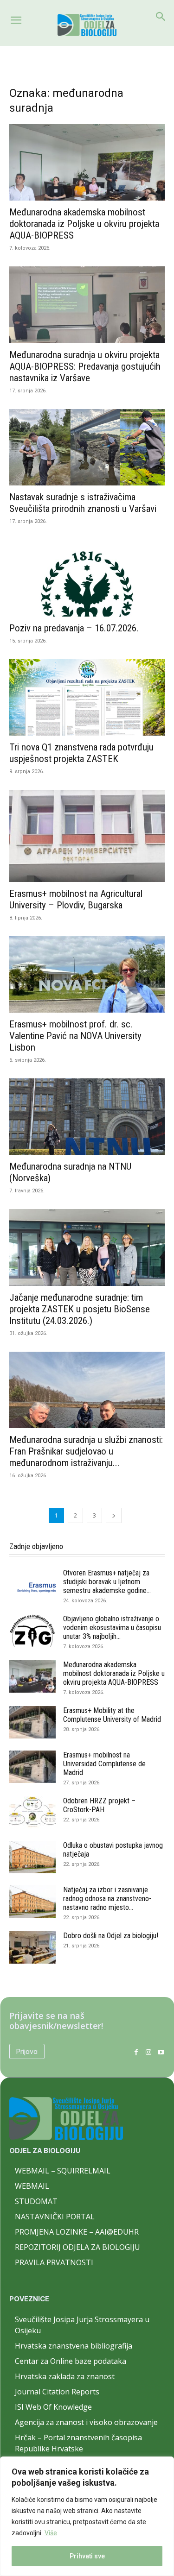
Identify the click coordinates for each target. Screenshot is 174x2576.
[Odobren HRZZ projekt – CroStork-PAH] (32, 1813)
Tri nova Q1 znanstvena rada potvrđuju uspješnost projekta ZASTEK (81, 753)
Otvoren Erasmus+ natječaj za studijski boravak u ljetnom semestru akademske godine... (107, 1582)
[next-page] (114, 1515)
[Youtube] (161, 2051)
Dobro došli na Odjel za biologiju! (111, 1936)
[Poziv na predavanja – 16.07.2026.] (87, 578)
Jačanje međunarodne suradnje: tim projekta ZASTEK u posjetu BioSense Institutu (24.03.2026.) (80, 1309)
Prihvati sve (87, 2556)
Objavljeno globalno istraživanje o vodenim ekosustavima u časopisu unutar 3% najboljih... (112, 1628)
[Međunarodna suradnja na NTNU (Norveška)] (87, 1117)
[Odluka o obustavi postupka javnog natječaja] (32, 1857)
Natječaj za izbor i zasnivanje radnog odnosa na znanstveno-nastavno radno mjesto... (107, 1899)
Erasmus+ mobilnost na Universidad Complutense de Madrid (104, 1764)
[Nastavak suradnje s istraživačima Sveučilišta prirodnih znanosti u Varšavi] (87, 447)
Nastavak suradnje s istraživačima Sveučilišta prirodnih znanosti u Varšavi (83, 503)
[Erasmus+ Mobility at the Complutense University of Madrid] (32, 1722)
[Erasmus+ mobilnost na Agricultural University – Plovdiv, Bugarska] (87, 836)
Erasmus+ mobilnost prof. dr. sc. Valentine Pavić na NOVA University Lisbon (75, 1036)
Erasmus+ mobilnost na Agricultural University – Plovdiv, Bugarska (76, 899)
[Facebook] (136, 2051)
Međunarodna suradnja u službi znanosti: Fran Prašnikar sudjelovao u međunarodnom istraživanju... (86, 1451)
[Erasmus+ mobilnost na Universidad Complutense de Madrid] (32, 1767)
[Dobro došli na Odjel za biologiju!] (32, 1947)
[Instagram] (148, 2051)
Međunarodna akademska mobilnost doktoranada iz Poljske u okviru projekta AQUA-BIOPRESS (84, 224)
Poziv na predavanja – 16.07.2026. (74, 628)
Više (51, 2533)
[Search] (161, 17)
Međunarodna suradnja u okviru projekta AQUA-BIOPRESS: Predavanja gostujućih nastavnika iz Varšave (85, 366)
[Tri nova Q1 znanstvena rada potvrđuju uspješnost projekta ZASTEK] (87, 697)
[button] (16, 20)
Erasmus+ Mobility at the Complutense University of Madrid (112, 1715)
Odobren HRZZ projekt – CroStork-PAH (99, 1805)
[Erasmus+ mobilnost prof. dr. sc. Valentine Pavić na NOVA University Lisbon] (87, 974)
